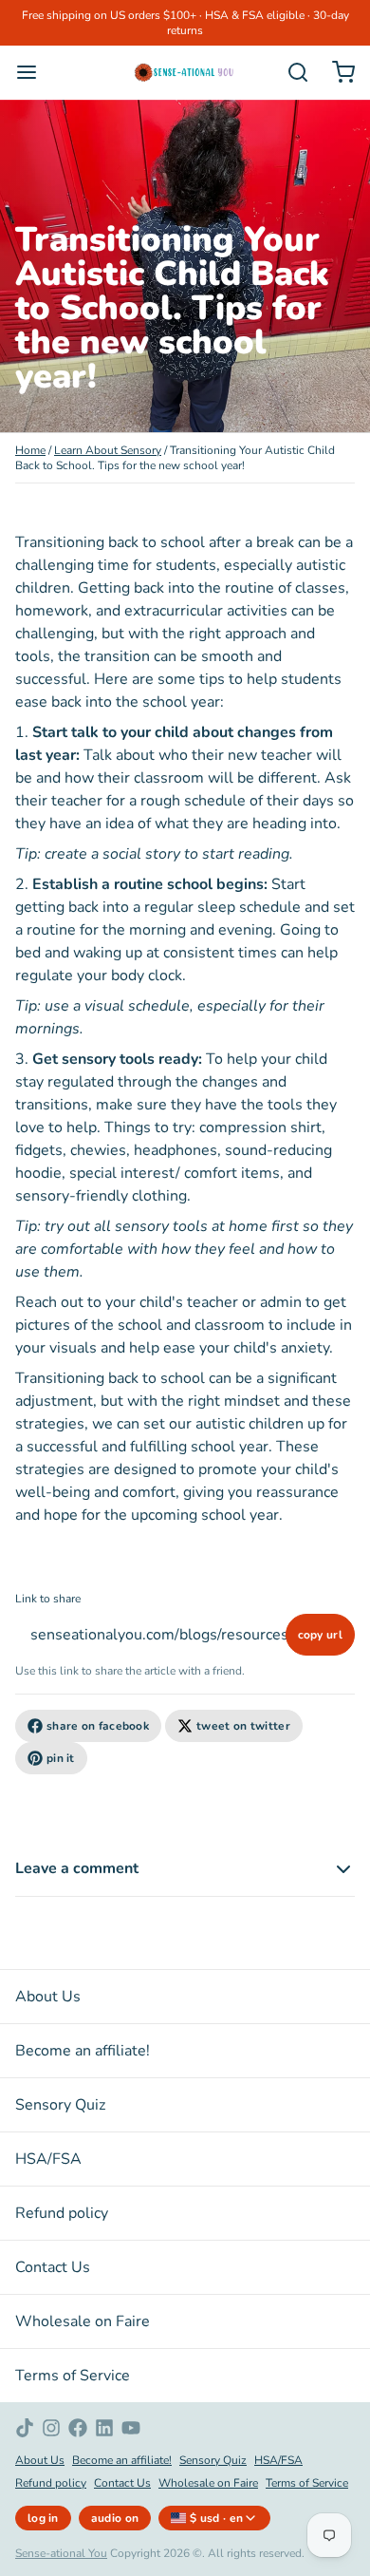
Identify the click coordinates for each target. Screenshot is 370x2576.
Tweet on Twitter (243, 1726)
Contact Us (53, 2267)
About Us (48, 1997)
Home (30, 450)
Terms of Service (73, 2376)
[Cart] (336, 72)
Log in (43, 2518)
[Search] (290, 72)
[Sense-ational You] (185, 72)
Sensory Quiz (60, 2105)
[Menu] (34, 72)
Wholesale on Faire (83, 2321)
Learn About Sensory (108, 450)
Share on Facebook (98, 1726)
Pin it (61, 1758)
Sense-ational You (61, 2553)
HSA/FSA (48, 2159)
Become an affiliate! (83, 2051)
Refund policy (62, 2213)
